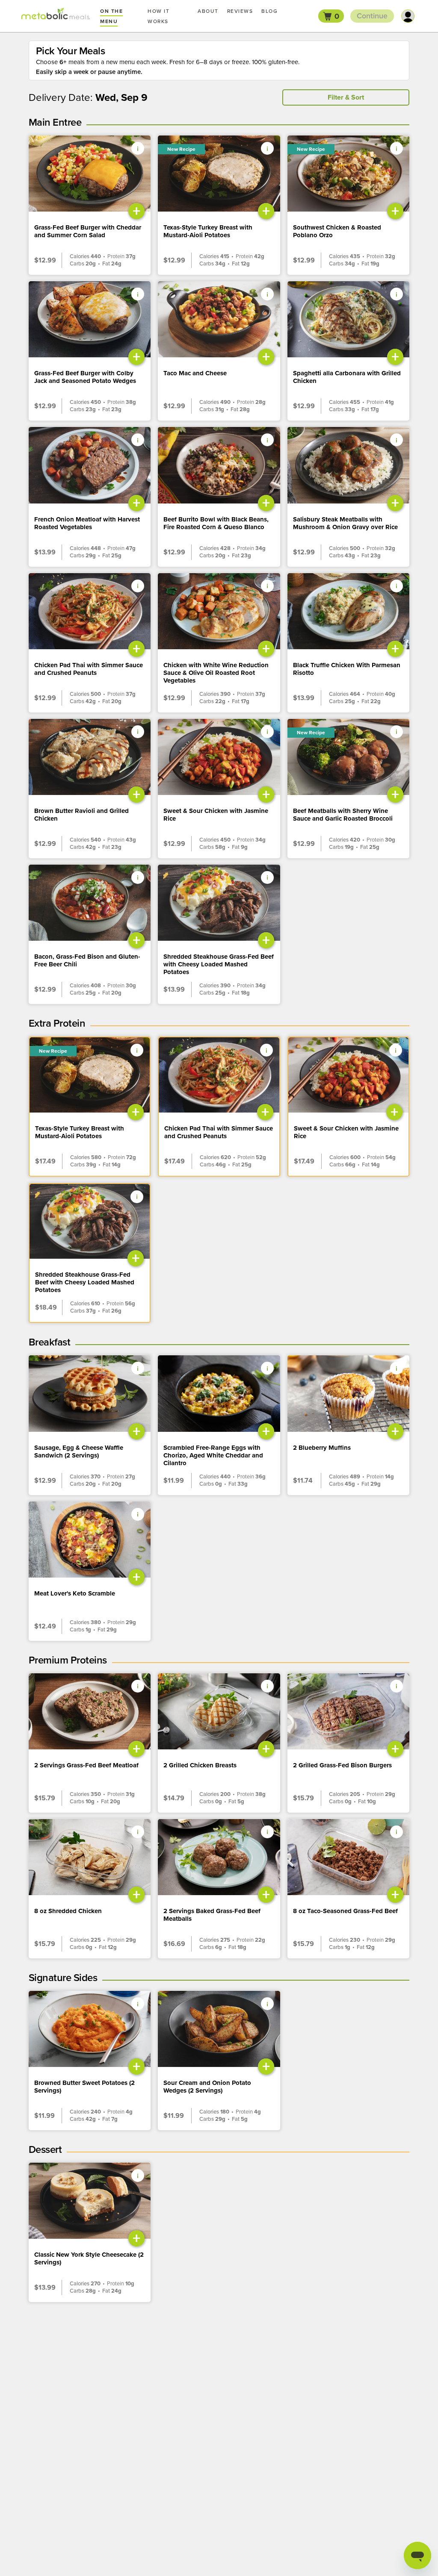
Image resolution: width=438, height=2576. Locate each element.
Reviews (240, 11)
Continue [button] (372, 16)
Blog (269, 11)
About (208, 11)
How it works (158, 16)
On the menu (111, 16)
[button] (331, 16)
